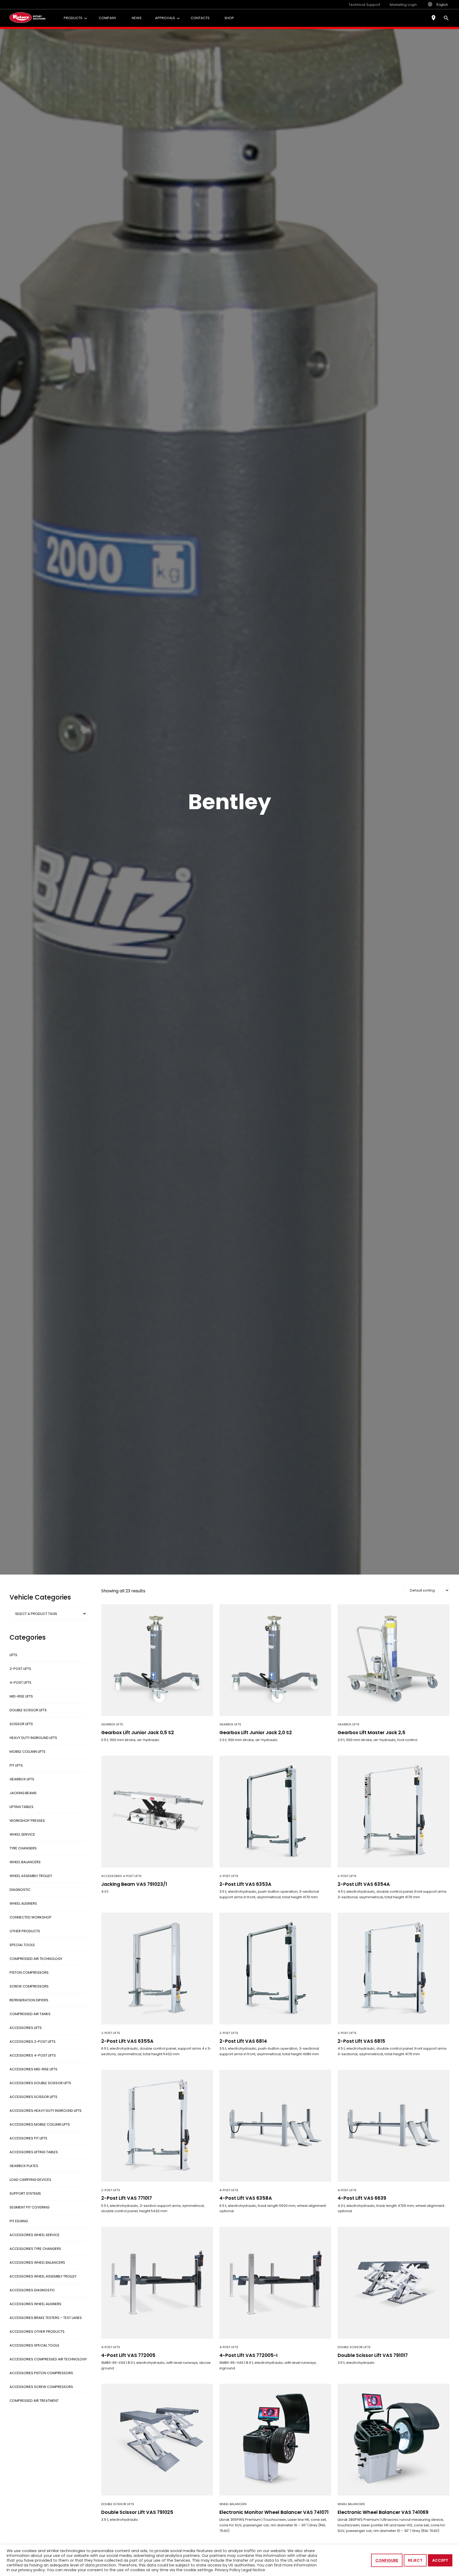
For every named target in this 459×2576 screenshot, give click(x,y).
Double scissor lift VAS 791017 (373, 2355)
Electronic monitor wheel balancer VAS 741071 (274, 2512)
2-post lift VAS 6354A (364, 1884)
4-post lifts (229, 2190)
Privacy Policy (228, 2570)
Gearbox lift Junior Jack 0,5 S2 (138, 1733)
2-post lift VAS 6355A (127, 2041)
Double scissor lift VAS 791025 (137, 2512)
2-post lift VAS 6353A (245, 1884)
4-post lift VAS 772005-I (248, 2355)
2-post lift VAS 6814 (243, 2041)
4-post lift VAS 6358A (246, 2198)
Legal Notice (253, 2570)
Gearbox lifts (112, 1724)
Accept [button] (440, 2560)
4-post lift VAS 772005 (128, 2355)
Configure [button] (387, 2560)
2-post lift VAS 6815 (361, 2041)
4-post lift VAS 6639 (362, 2198)
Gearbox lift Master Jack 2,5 (371, 1733)
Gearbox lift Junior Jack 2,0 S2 (256, 1733)
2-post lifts (229, 1876)
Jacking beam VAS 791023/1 (134, 1884)
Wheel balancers (233, 2504)
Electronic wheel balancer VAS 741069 (383, 2512)
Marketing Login (403, 5)
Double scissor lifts (354, 2347)
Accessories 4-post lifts (121, 1876)
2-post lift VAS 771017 (127, 2198)
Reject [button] (415, 2560)
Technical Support (364, 5)
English (442, 5)
